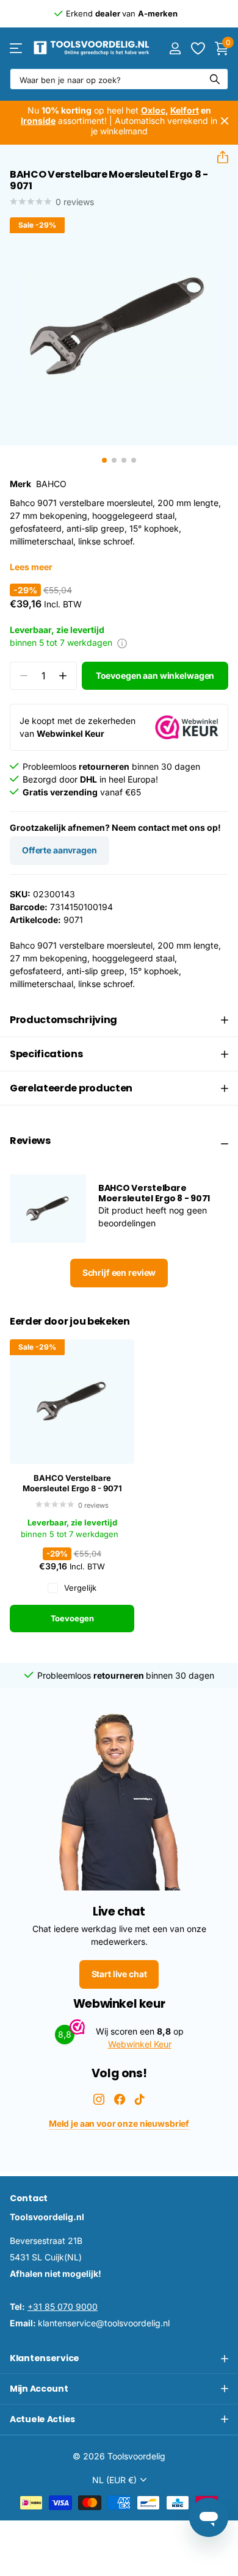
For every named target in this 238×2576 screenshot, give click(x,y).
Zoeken (215, 79)
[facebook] (120, 2099)
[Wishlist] (197, 48)
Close (225, 121)
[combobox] (119, 79)
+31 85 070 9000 (63, 2306)
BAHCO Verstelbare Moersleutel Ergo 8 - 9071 (72, 1483)
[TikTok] (140, 2099)
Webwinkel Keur (140, 2044)
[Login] (175, 48)
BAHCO (51, 484)
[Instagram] (99, 2099)
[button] (218, 157)
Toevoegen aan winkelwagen (155, 675)
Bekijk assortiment (17, 48)
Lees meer (31, 567)
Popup (122, 642)
